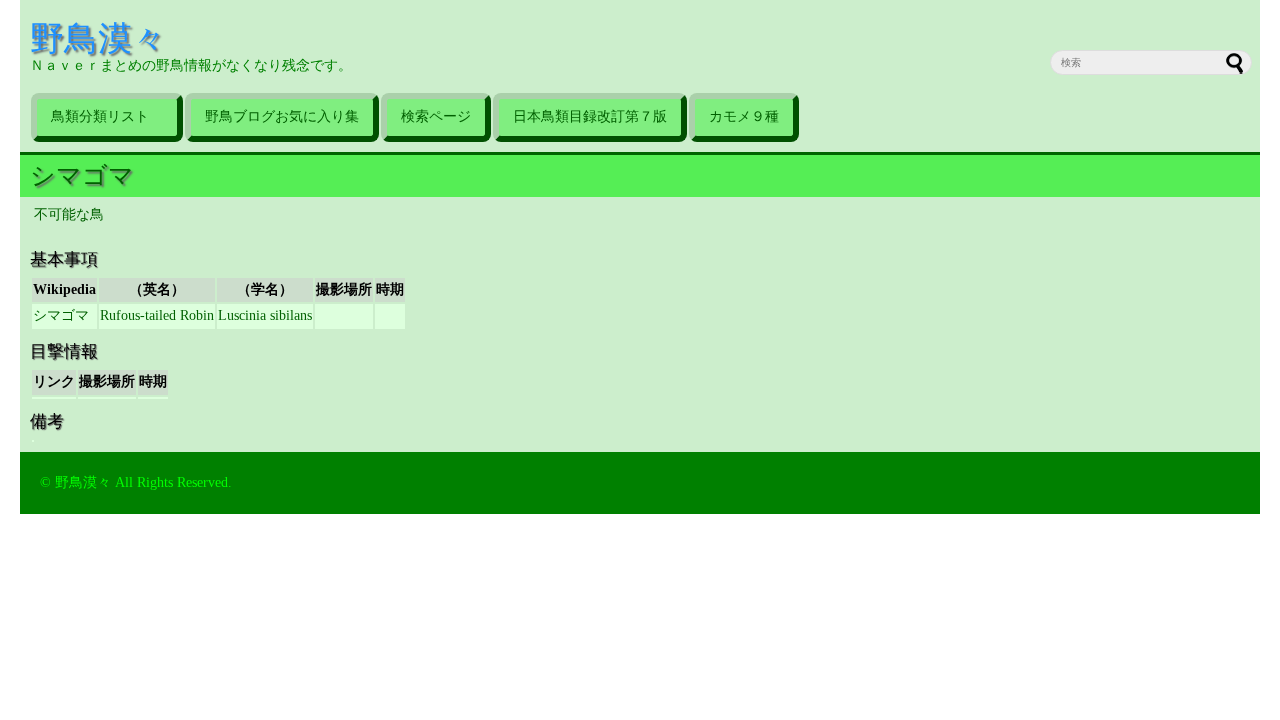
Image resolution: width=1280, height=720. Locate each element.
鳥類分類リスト (107, 116)
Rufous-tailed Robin (157, 315)
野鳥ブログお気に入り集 (282, 116)
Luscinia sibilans (265, 315)
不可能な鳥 (69, 214)
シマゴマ (82, 175)
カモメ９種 (744, 116)
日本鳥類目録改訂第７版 (590, 116)
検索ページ (436, 116)
